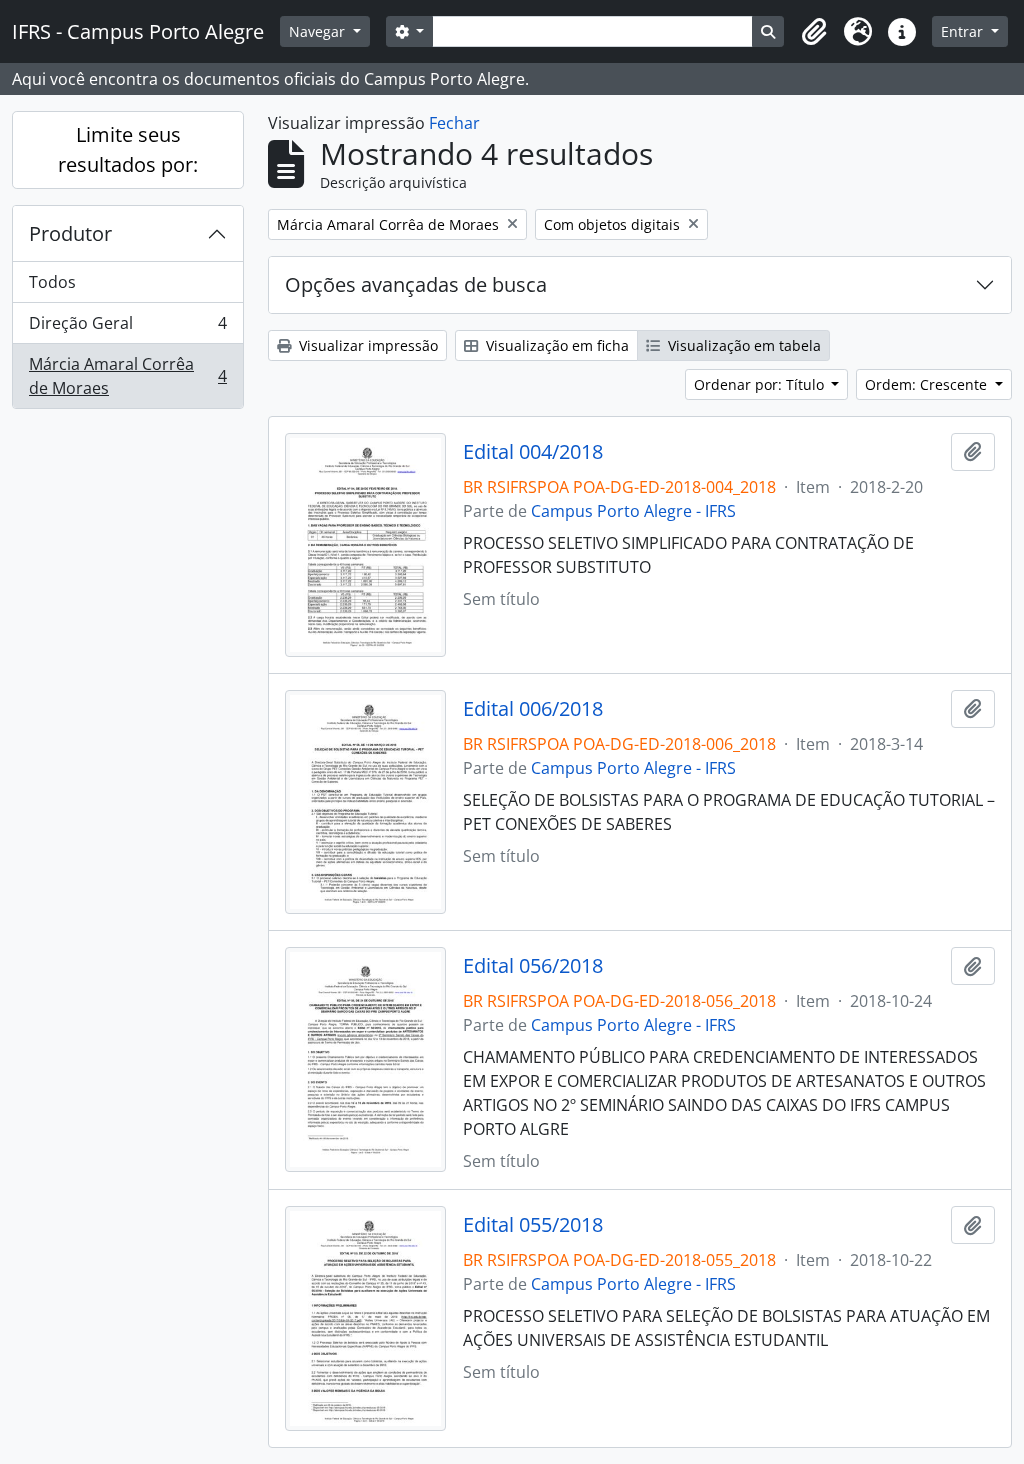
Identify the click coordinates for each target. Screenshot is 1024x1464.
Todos (52, 282)
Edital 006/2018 (533, 709)
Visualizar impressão (366, 345)
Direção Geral (127, 328)
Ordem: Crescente (928, 384)
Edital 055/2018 (533, 1225)
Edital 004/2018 (533, 452)
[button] (814, 32)
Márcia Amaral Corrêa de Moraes (127, 376)
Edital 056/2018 (533, 966)
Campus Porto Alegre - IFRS (633, 511)
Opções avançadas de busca (416, 284)
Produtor (70, 233)
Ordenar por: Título (761, 384)
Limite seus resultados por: (128, 149)
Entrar (964, 31)
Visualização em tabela (742, 345)
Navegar (319, 31)
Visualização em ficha (555, 345)
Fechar (454, 123)
